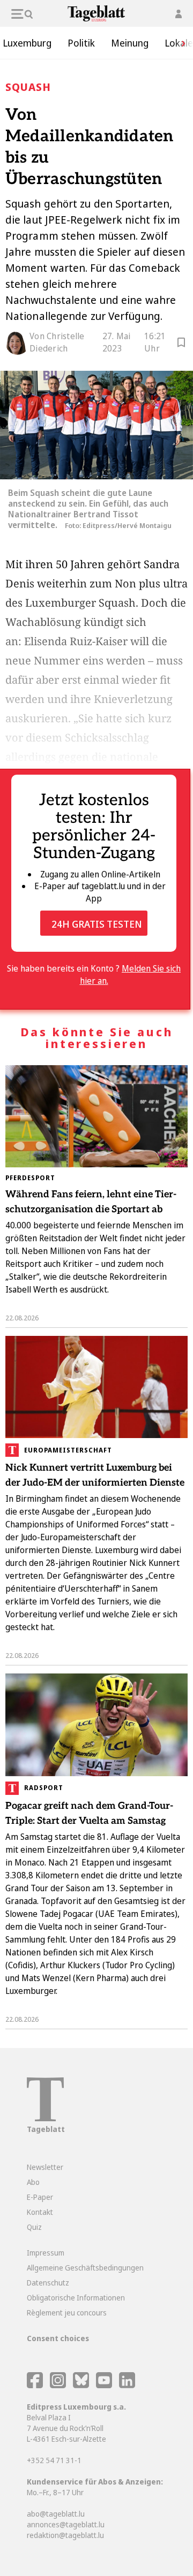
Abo (33, 2182)
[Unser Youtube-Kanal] (105, 2385)
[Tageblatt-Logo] (45, 2118)
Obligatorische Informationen (76, 2298)
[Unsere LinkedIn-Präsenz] (127, 2385)
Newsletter (45, 2167)
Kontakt (40, 2212)
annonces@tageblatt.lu (66, 2524)
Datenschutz (48, 2283)
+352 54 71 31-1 (54, 2460)
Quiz (34, 2227)
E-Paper (40, 2197)
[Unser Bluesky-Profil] (82, 2385)
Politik (81, 43)
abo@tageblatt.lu (56, 2514)
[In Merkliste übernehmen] (181, 344)
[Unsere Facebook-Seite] (35, 2385)
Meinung (130, 43)
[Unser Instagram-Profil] (58, 2385)
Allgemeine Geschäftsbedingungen (85, 2268)
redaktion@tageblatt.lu (65, 2535)
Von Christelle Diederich (57, 342)
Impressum (46, 2253)
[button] (180, 43)
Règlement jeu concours (67, 2313)
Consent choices (58, 2338)
